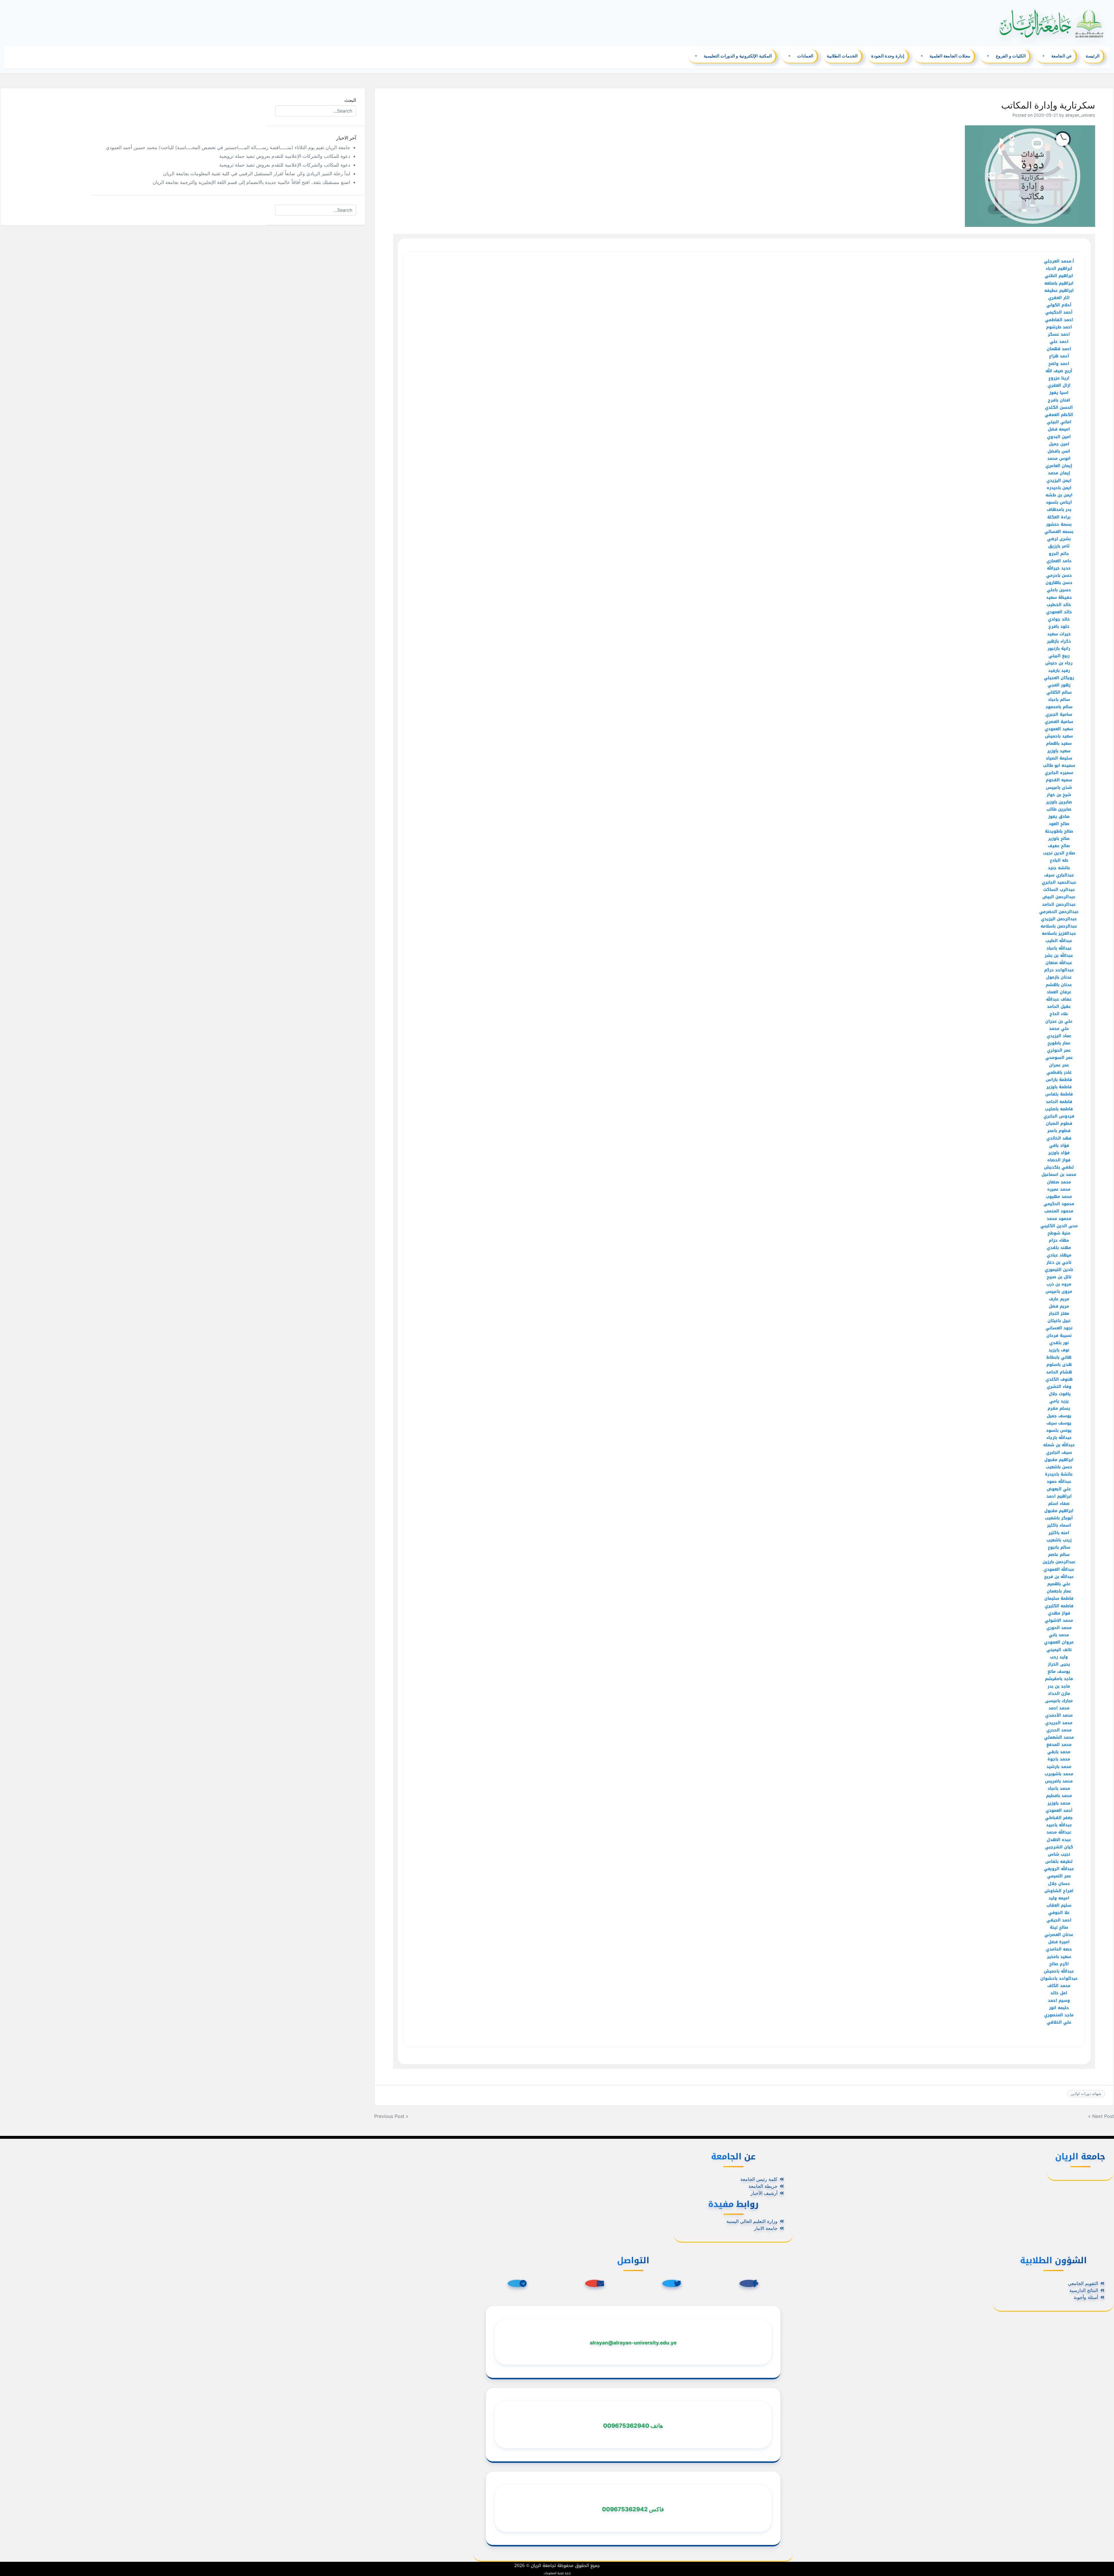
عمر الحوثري (1059, 1050)
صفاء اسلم (1059, 1504)
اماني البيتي (1059, 422)
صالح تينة (1059, 1927)
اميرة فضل (1059, 1942)
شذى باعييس (1059, 788)
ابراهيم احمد (1059, 1496)
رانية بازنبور (1059, 649)
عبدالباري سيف (1059, 875)
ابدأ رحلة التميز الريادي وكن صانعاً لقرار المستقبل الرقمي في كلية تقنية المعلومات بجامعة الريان (257, 173)
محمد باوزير (1059, 1803)
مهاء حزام (1059, 1240)
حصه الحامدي (1059, 1949)
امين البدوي (1059, 437)
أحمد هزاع (1059, 356)
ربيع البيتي (1059, 656)
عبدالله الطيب (1059, 941)
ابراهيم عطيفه (1059, 291)
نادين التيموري (1059, 1270)
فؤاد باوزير (1059, 1153)
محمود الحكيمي (1059, 1204)
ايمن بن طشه (1059, 495)
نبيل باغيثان (1059, 1321)
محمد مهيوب (1059, 1197)
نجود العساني (1059, 1328)
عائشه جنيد (1059, 868)
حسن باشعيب (1059, 1467)
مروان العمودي (1059, 1642)
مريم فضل (1059, 1306)
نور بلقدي (1059, 1343)
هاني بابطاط (1059, 1357)
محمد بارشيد (1059, 1767)
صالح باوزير (1059, 839)
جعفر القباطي (1059, 1818)
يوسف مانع (1059, 1672)
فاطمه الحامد (1059, 1102)
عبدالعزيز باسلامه (1059, 933)
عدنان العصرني (1059, 1935)
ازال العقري (1059, 385)
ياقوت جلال (1060, 1394)
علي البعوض (1059, 1489)
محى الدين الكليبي (1059, 1226)
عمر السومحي (1059, 1058)
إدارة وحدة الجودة (888, 56)
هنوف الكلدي (1059, 1379)
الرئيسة (1093, 56)
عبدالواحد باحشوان (1059, 1978)
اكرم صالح (1059, 1964)
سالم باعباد (1059, 700)
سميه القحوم (1059, 780)
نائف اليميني (1059, 1650)
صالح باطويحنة (1059, 831)
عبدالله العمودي (1059, 1569)
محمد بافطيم (1059, 1796)
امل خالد (1059, 1993)
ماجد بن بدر (1059, 1686)
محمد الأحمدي (1059, 1715)
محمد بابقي (1059, 1752)
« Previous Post (391, 2116)
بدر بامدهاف (1059, 510)
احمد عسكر (1059, 334)
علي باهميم (1059, 1584)
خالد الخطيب (1059, 605)
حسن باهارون (1059, 583)
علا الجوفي (1059, 1913)
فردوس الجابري (1059, 1116)
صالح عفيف (1059, 846)
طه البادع (1059, 860)
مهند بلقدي (1059, 1248)
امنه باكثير (1059, 1533)
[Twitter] (672, 2283)
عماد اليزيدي (1059, 1036)
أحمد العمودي (1059, 1811)
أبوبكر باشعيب (1059, 1518)
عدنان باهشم (1059, 985)
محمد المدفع (1059, 1745)
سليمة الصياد (1059, 758)
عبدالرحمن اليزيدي (1059, 919)
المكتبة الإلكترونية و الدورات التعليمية (738, 56)
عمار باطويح (1059, 1043)
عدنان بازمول (1059, 977)
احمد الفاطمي (1059, 320)
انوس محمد (1059, 459)
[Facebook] (749, 2283)
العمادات (805, 56)
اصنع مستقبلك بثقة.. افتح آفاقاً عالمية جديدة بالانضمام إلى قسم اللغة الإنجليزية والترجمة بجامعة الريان (251, 182)
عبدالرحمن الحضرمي (1059, 912)
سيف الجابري (1059, 1452)
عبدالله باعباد (1059, 948)
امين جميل (1059, 444)
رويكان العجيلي (1059, 678)
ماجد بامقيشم (1059, 1679)
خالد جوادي (1059, 619)
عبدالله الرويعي (1059, 1869)
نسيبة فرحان (1059, 1336)
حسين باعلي (1059, 590)
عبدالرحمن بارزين (1059, 1562)
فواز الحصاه (1059, 1160)
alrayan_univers (1080, 115)
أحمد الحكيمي (1059, 312)
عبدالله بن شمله (1059, 1445)
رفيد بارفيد (1059, 671)
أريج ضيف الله (1059, 371)
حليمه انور (1059, 2008)
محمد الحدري (1059, 1730)
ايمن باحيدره (1059, 488)
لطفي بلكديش (1059, 1167)
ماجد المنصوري (1059, 2015)
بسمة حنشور (1059, 524)
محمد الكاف (1059, 1986)
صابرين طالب (1059, 809)
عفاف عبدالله (1059, 999)
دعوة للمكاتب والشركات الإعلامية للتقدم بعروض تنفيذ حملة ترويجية (285, 156)
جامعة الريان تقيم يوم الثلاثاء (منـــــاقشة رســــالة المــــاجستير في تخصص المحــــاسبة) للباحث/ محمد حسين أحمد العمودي (228, 147)
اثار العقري (1059, 298)
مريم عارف (1059, 1299)
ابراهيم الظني (1059, 276)
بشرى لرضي (1059, 539)
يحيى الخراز (1059, 1664)
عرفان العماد (1059, 992)
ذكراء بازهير (1059, 641)
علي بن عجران (1059, 1021)
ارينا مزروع (1059, 378)
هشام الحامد (1059, 1372)
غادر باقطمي (1059, 1072)
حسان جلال (1059, 1884)
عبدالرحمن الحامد (1059, 904)
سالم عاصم (1059, 1555)
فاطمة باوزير (1059, 1087)
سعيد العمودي (1059, 729)
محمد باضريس (1059, 1781)
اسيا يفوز (1059, 393)
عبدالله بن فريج (1059, 1577)
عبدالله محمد (1059, 1832)
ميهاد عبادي (1059, 1255)
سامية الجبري (1059, 714)
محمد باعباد (1059, 1788)
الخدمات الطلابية (842, 56)
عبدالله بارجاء (1059, 1438)
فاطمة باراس (1059, 1080)
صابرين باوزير (1059, 802)
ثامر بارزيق (1059, 546)
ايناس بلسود (1059, 502)
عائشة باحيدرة (1059, 1474)
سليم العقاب (1059, 1905)
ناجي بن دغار (1059, 1262)
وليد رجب (1059, 1657)
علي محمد (1059, 1029)
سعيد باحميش (1059, 736)
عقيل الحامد (1059, 1007)
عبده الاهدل (1059, 1840)
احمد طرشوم (1059, 327)
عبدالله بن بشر (1059, 956)
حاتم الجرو (1059, 554)
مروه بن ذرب (1059, 1284)
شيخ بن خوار (1059, 795)
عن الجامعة (1062, 56)
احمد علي (1059, 342)
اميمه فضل (1059, 429)
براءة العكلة (1059, 517)
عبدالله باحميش (1059, 1971)
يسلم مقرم (1059, 1408)
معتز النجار (1059, 1314)
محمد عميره (1059, 1189)
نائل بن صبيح (1059, 1277)
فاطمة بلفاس (1059, 1094)
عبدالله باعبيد (1059, 1825)
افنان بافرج (1059, 400)
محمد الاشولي (1059, 1620)
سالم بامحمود (1059, 707)
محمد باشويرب (1059, 1774)
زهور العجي (1059, 685)
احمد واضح (1059, 364)
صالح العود (1059, 824)
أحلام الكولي (1059, 305)
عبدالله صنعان (1059, 963)
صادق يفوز (1059, 817)
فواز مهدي (1059, 1613)
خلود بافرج (1059, 627)
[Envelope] (595, 2283)
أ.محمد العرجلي (1059, 261)
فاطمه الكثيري (1059, 1606)
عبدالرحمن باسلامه (1059, 926)
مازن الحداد (1059, 1694)
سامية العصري (1059, 722)
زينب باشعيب (1059, 1540)
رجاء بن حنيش (1059, 663)
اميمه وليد (1059, 1898)
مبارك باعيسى (1059, 1701)
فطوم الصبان (1059, 1124)
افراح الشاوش (1059, 1891)
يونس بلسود (1059, 1430)
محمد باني (1059, 1635)
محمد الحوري (1059, 1628)
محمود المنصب (1059, 1211)
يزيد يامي (1059, 1401)
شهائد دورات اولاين (1086, 2094)
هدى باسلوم (1059, 1365)
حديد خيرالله (1059, 568)
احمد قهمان (1059, 349)
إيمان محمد (1059, 473)
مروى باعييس (1059, 1291)
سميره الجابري (1059, 773)
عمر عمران (1059, 1065)
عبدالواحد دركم (1059, 970)
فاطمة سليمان (1059, 1598)
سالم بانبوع (1059, 1547)
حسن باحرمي (1059, 575)
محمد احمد (1059, 1708)
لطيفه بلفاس (1059, 1862)
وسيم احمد (1059, 2001)
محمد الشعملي (1059, 1737)
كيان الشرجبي (1059, 1847)
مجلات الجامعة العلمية (950, 56)
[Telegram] (517, 2283)
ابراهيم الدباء (1059, 269)
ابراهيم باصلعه (1059, 283)
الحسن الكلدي (1059, 407)
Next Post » (1101, 2116)
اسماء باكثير (1059, 1525)
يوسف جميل (1059, 1416)
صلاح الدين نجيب (1059, 853)
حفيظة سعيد (1059, 598)
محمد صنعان (1059, 1182)
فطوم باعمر (1059, 1131)
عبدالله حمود (1059, 1482)
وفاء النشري (1059, 1387)
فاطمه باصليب (1059, 1109)
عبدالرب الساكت (1059, 890)
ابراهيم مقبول (1059, 1460)
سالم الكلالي (1059, 692)
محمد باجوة (1059, 1759)
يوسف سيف (1059, 1423)
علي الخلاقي (1059, 2022)
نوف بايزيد (1059, 1350)
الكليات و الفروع (1011, 56)
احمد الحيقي (1059, 1920)
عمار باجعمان (1059, 1591)
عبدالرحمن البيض (1059, 897)
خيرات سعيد (1059, 634)
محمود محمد (1059, 1219)
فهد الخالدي (1059, 1138)
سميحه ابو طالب (1059, 765)
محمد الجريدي (1059, 1723)
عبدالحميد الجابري (1059, 882)
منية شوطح (1059, 1233)
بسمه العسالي (1059, 532)
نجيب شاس (1059, 1854)
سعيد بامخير (1059, 1957)
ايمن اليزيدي (1059, 481)
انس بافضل (1059, 451)
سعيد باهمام (1059, 743)
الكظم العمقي (1059, 415)
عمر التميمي (1059, 1876)
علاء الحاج (1059, 1014)
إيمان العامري (1059, 466)
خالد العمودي (1059, 612)
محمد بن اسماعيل (1059, 1175)
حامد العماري (1059, 561)
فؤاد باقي (1059, 1146)
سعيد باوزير (1059, 751)
